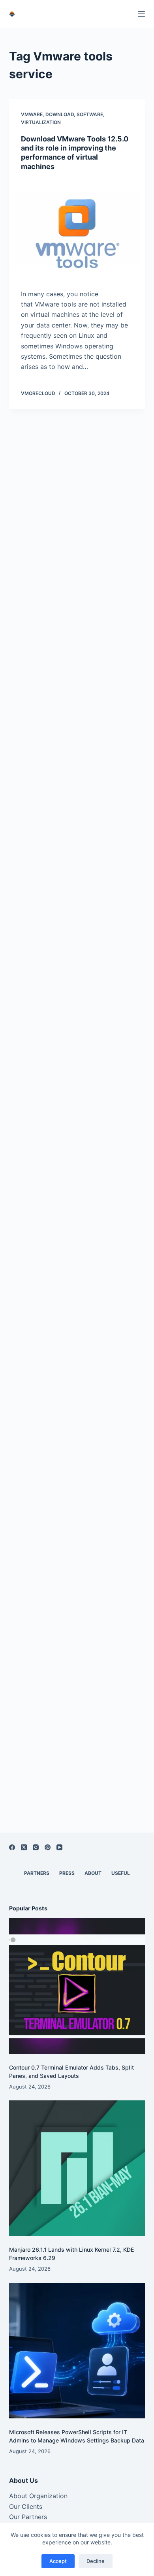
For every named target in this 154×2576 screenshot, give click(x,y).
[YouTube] (59, 1847)
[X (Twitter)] (24, 1847)
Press (67, 1873)
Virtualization (41, 122)
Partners (37, 1873)
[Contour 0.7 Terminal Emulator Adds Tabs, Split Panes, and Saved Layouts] (77, 1986)
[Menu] (141, 14)
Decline (96, 2561)
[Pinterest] (48, 1847)
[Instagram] (36, 1847)
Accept (58, 2561)
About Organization (38, 2496)
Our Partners (28, 2517)
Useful (121, 1873)
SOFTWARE (90, 114)
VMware (32, 114)
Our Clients (26, 2506)
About (93, 1873)
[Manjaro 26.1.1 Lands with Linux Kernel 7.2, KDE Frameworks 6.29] (77, 2168)
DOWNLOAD (60, 114)
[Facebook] (12, 1847)
